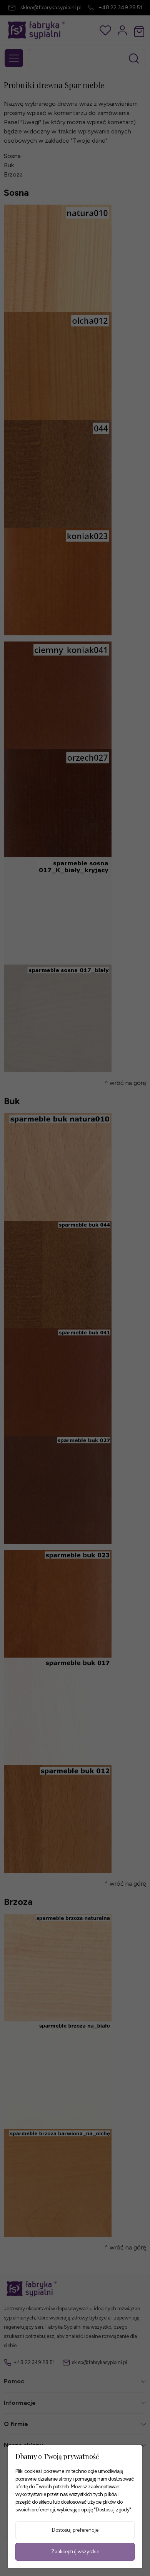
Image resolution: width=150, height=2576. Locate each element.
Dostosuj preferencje (75, 2530)
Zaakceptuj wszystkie (75, 2552)
